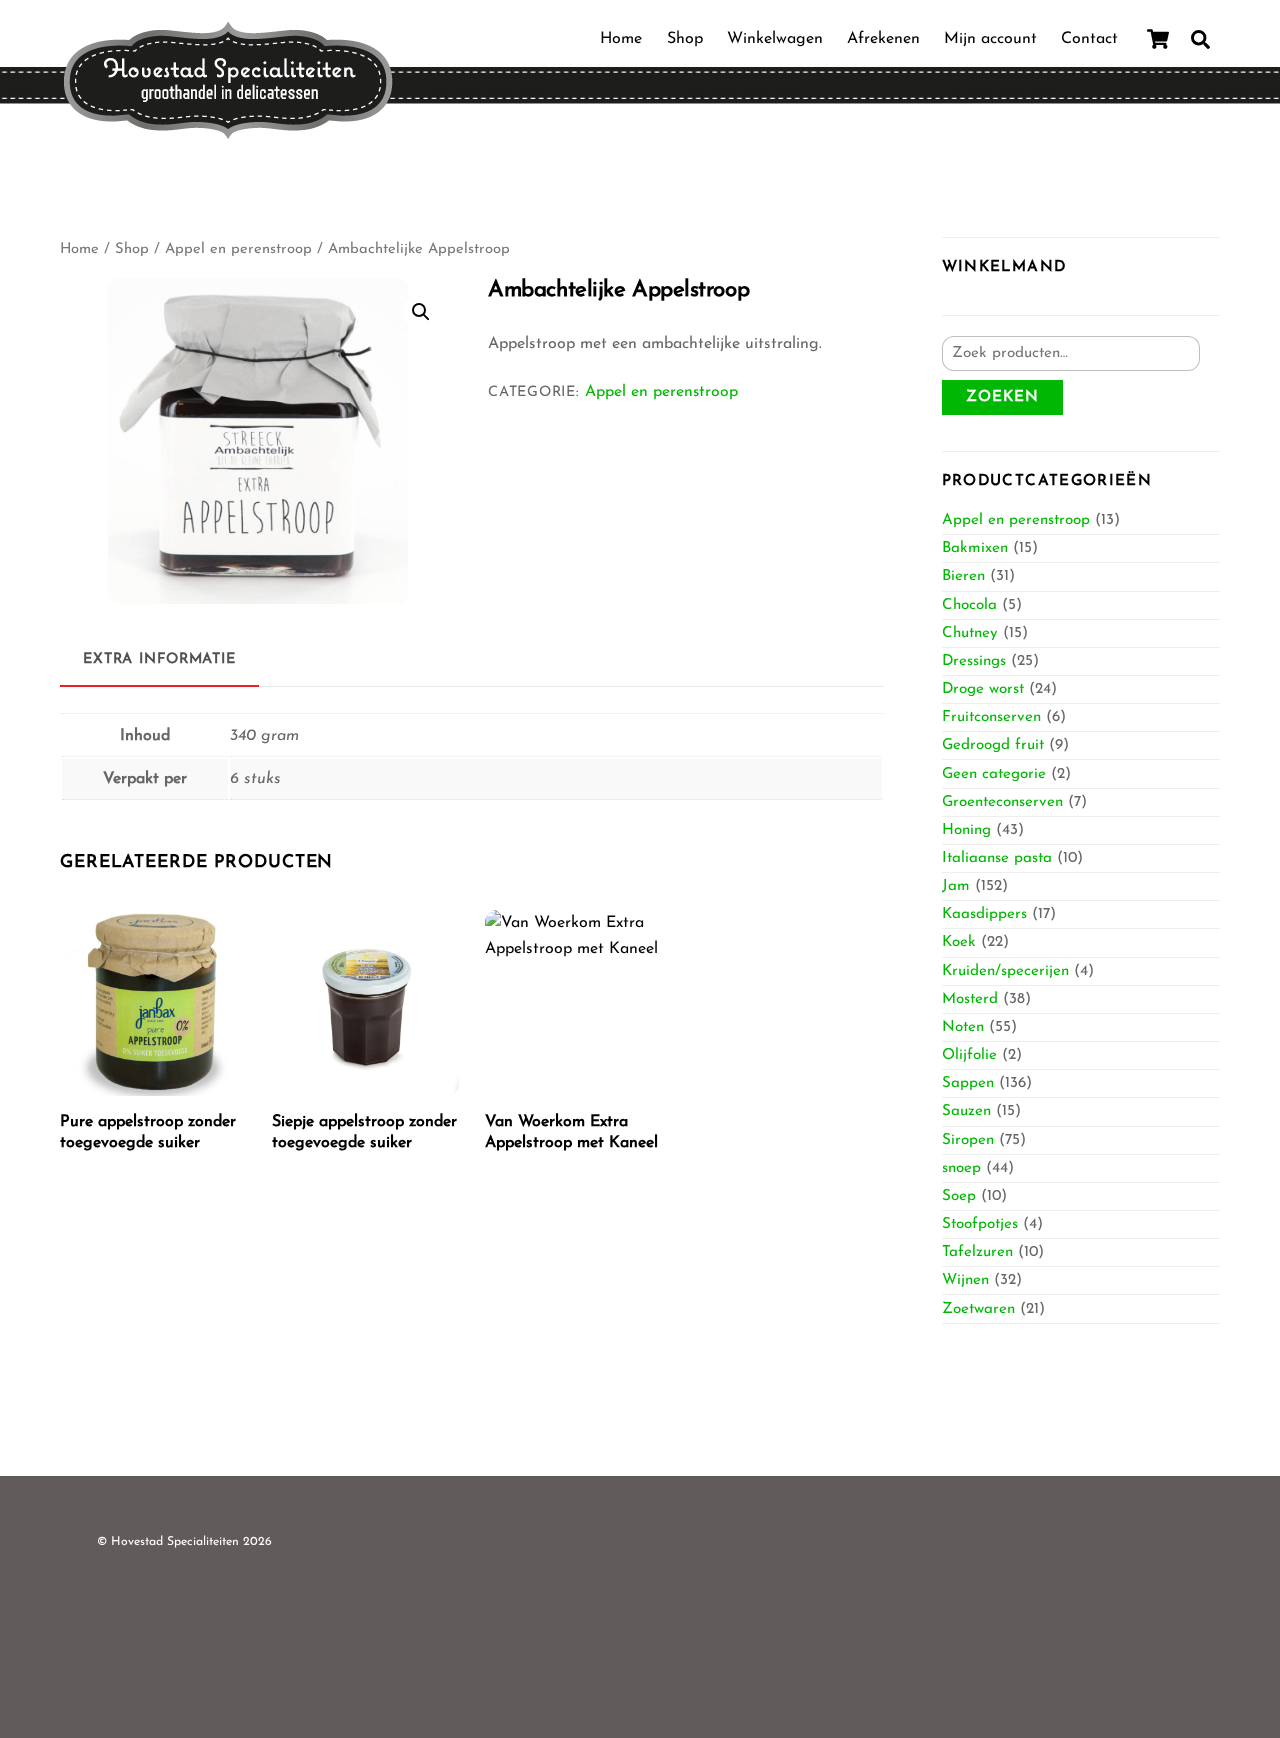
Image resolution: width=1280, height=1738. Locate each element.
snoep (961, 1168)
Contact (1089, 39)
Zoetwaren (978, 1309)
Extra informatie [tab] (159, 659)
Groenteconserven (1002, 802)
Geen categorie (994, 774)
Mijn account (990, 39)
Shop (685, 39)
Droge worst (983, 689)
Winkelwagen (775, 39)
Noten (963, 1027)
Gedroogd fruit (993, 745)
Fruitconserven (991, 717)
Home (621, 39)
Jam (956, 886)
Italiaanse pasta (997, 858)
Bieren (963, 576)
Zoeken (1002, 397)
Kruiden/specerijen (1005, 971)
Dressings (974, 661)
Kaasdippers (984, 914)
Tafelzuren (977, 1252)
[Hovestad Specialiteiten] (228, 132)
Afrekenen (883, 39)
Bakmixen (975, 548)
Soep (959, 1196)
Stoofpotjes (980, 1224)
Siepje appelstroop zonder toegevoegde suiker (364, 1132)
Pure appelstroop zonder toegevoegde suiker (148, 1132)
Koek (959, 942)
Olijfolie (969, 1055)
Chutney (970, 633)
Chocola (969, 605)
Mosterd (970, 999)
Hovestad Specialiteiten (175, 1542)
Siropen (968, 1140)
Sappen (968, 1083)
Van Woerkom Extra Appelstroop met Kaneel (571, 1132)
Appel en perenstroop (238, 249)
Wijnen (965, 1280)
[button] (421, 312)
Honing (966, 830)
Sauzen (966, 1111)
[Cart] (1158, 39)
